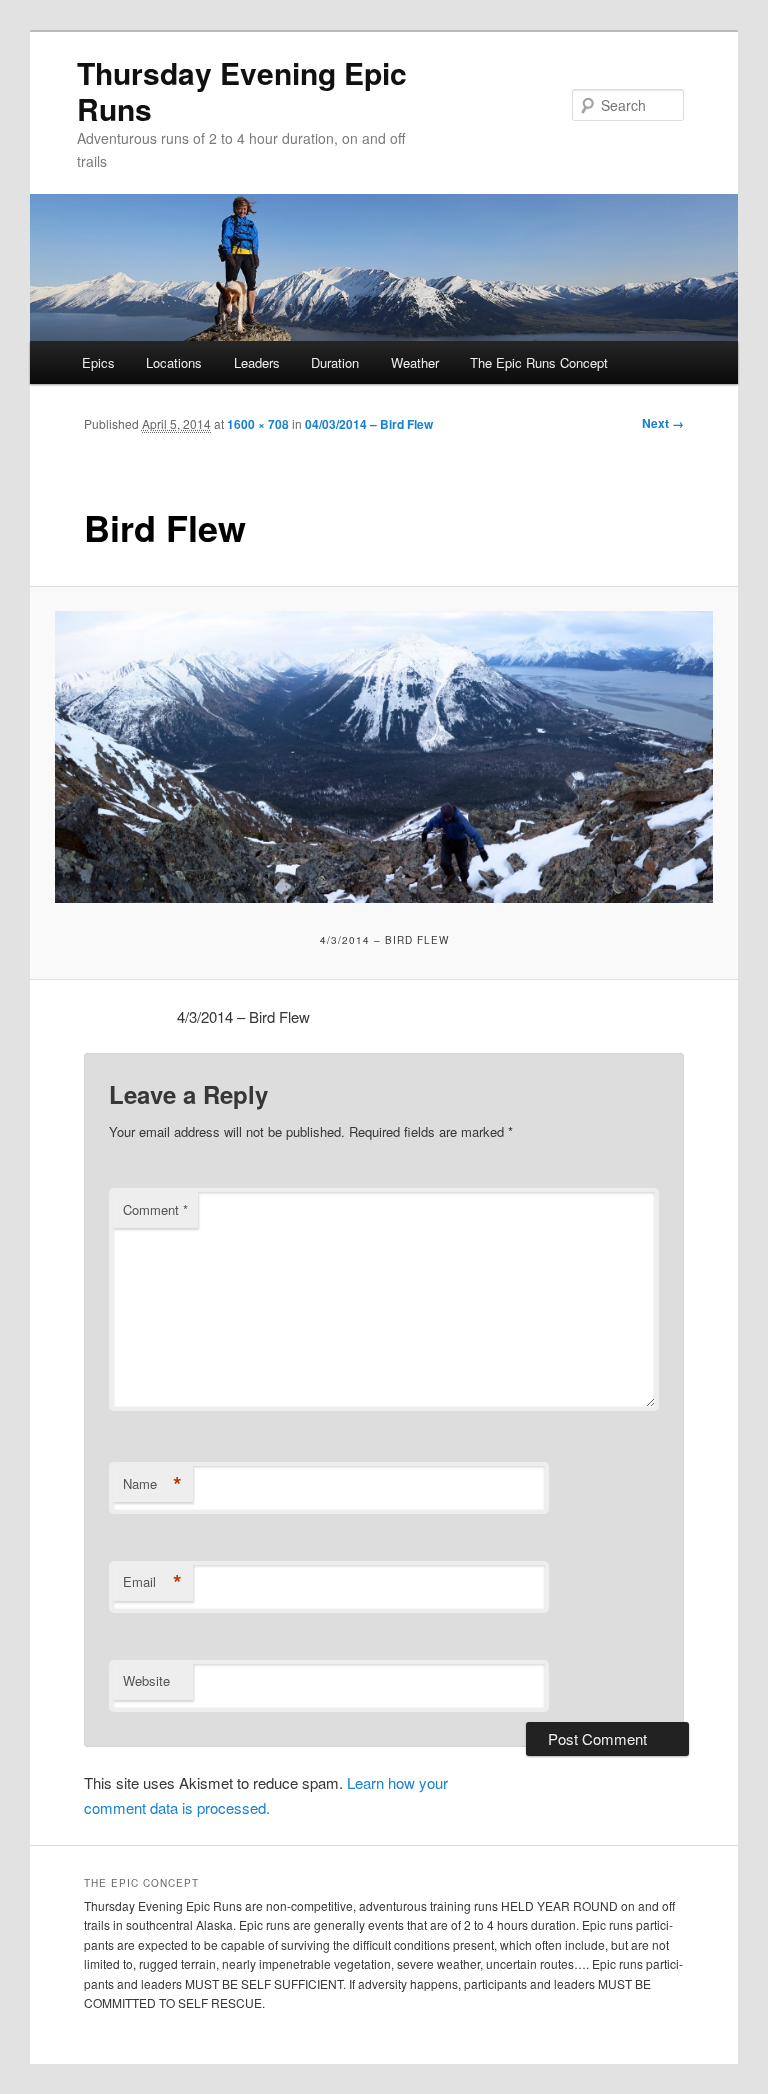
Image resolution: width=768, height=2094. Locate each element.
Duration (335, 362)
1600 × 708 (258, 424)
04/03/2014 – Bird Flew (369, 424)
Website (146, 1680)
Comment (155, 1209)
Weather (415, 362)
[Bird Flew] (384, 756)
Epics (98, 362)
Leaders (257, 362)
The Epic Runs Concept (539, 362)
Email (152, 1582)
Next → (663, 423)
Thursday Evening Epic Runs (242, 90)
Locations (174, 362)
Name (152, 1484)
